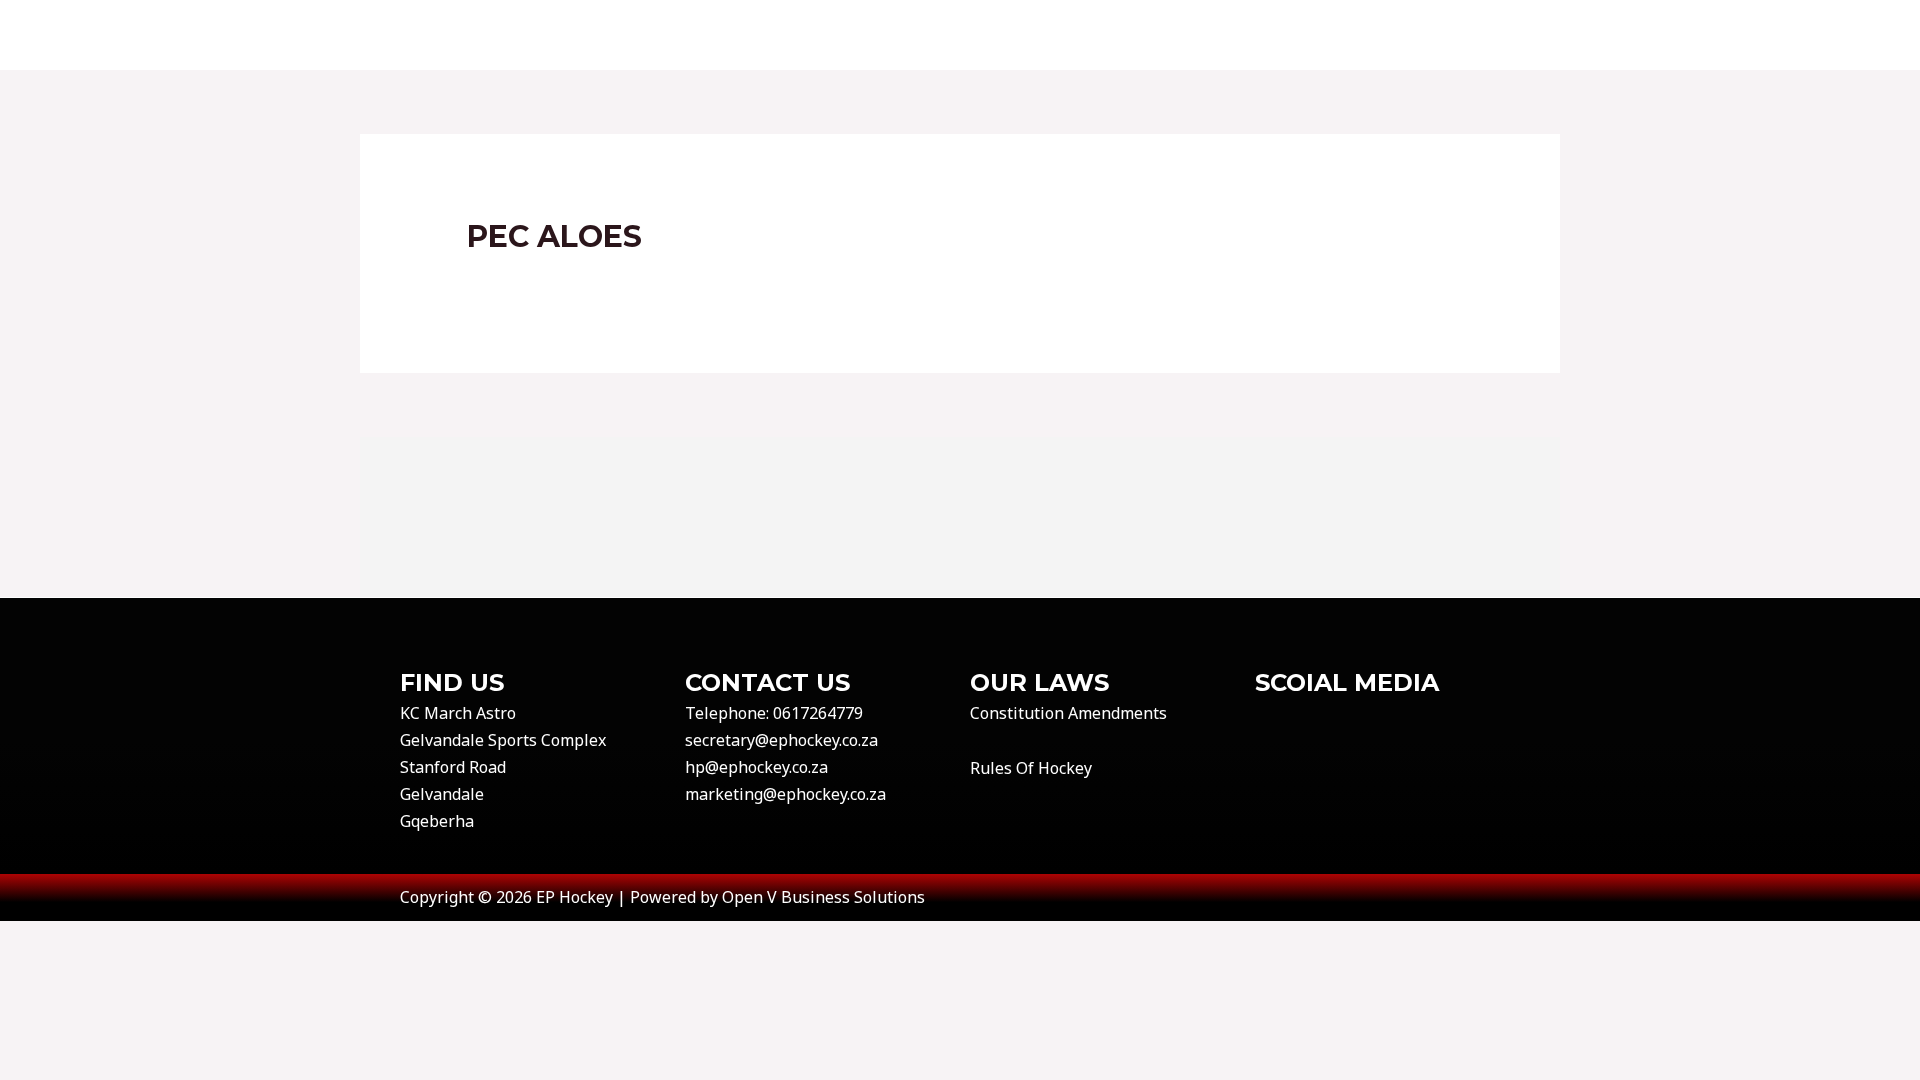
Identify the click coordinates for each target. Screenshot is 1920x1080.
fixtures (913, 35)
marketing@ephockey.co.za (785, 794)
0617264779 (818, 713)
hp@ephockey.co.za (756, 767)
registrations (1301, 35)
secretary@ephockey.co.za (781, 740)
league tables (1143, 35)
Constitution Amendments (1068, 713)
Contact (804, 35)
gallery (1432, 35)
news (1521, 35)
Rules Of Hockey (1031, 768)
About (704, 35)
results (1017, 35)
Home (620, 35)
